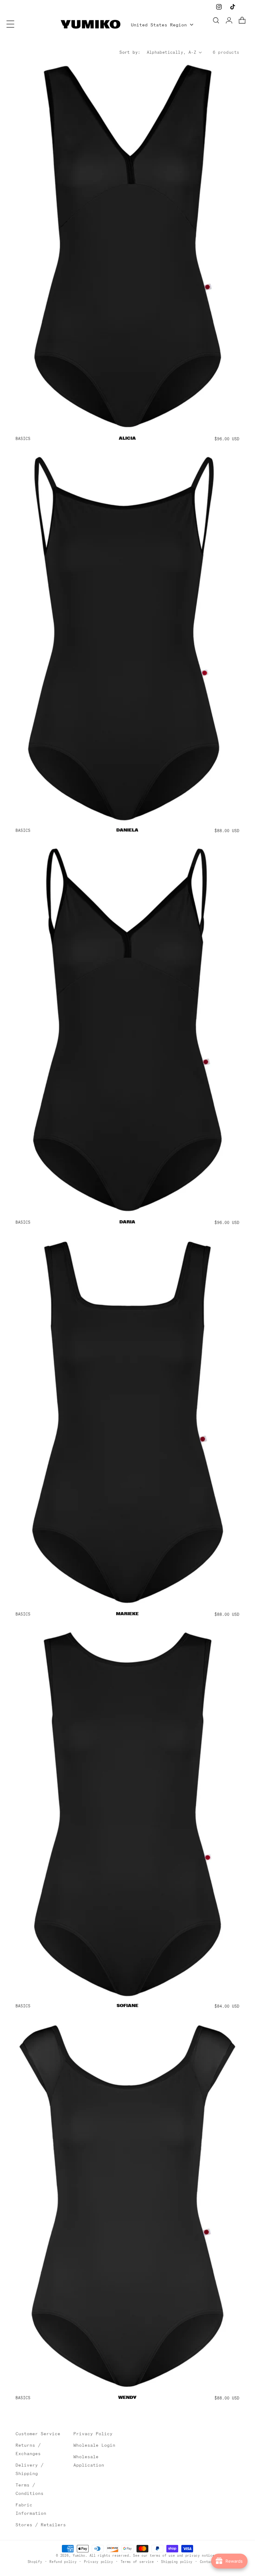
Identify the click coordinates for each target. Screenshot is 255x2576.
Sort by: (130, 52)
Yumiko (79, 2555)
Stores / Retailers (41, 2525)
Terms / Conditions (30, 2489)
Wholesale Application (89, 2461)
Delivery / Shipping (30, 2469)
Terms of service (137, 2562)
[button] (10, 24)
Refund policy (63, 2562)
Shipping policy (177, 2562)
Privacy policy (99, 2562)
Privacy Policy (93, 2434)
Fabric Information (31, 2509)
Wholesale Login (94, 2445)
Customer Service (38, 2434)
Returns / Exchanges (28, 2449)
